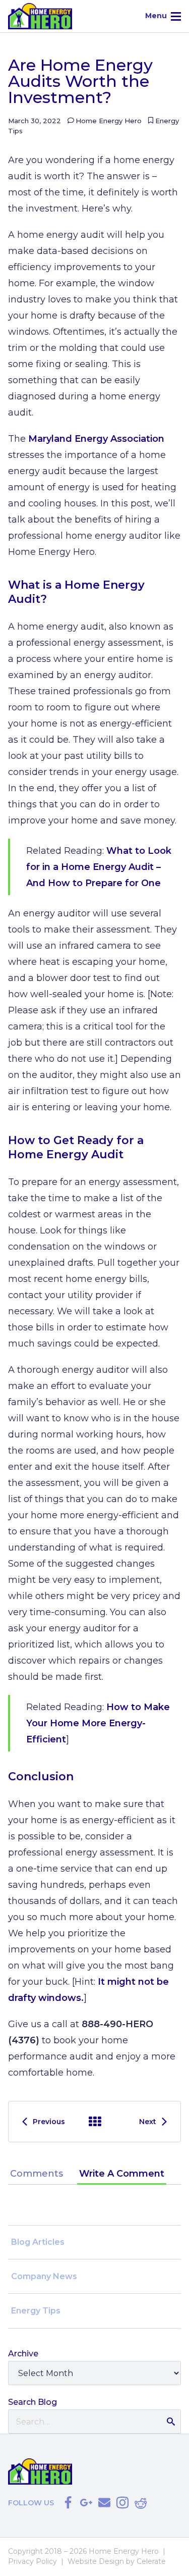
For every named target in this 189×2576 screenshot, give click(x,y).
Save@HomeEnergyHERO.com (104, 2503)
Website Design (96, 2561)
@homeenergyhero (122, 2503)
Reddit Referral (141, 2503)
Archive (95, 2122)
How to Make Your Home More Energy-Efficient (98, 1723)
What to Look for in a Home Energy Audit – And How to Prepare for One (99, 867)
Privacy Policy (33, 2561)
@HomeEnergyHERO (68, 2503)
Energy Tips (36, 2311)
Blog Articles (38, 2242)
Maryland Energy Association (96, 439)
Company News (44, 2276)
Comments (37, 2174)
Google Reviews (86, 2503)
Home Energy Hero (109, 121)
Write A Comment (122, 2174)
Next (148, 2122)
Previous (49, 2122)
